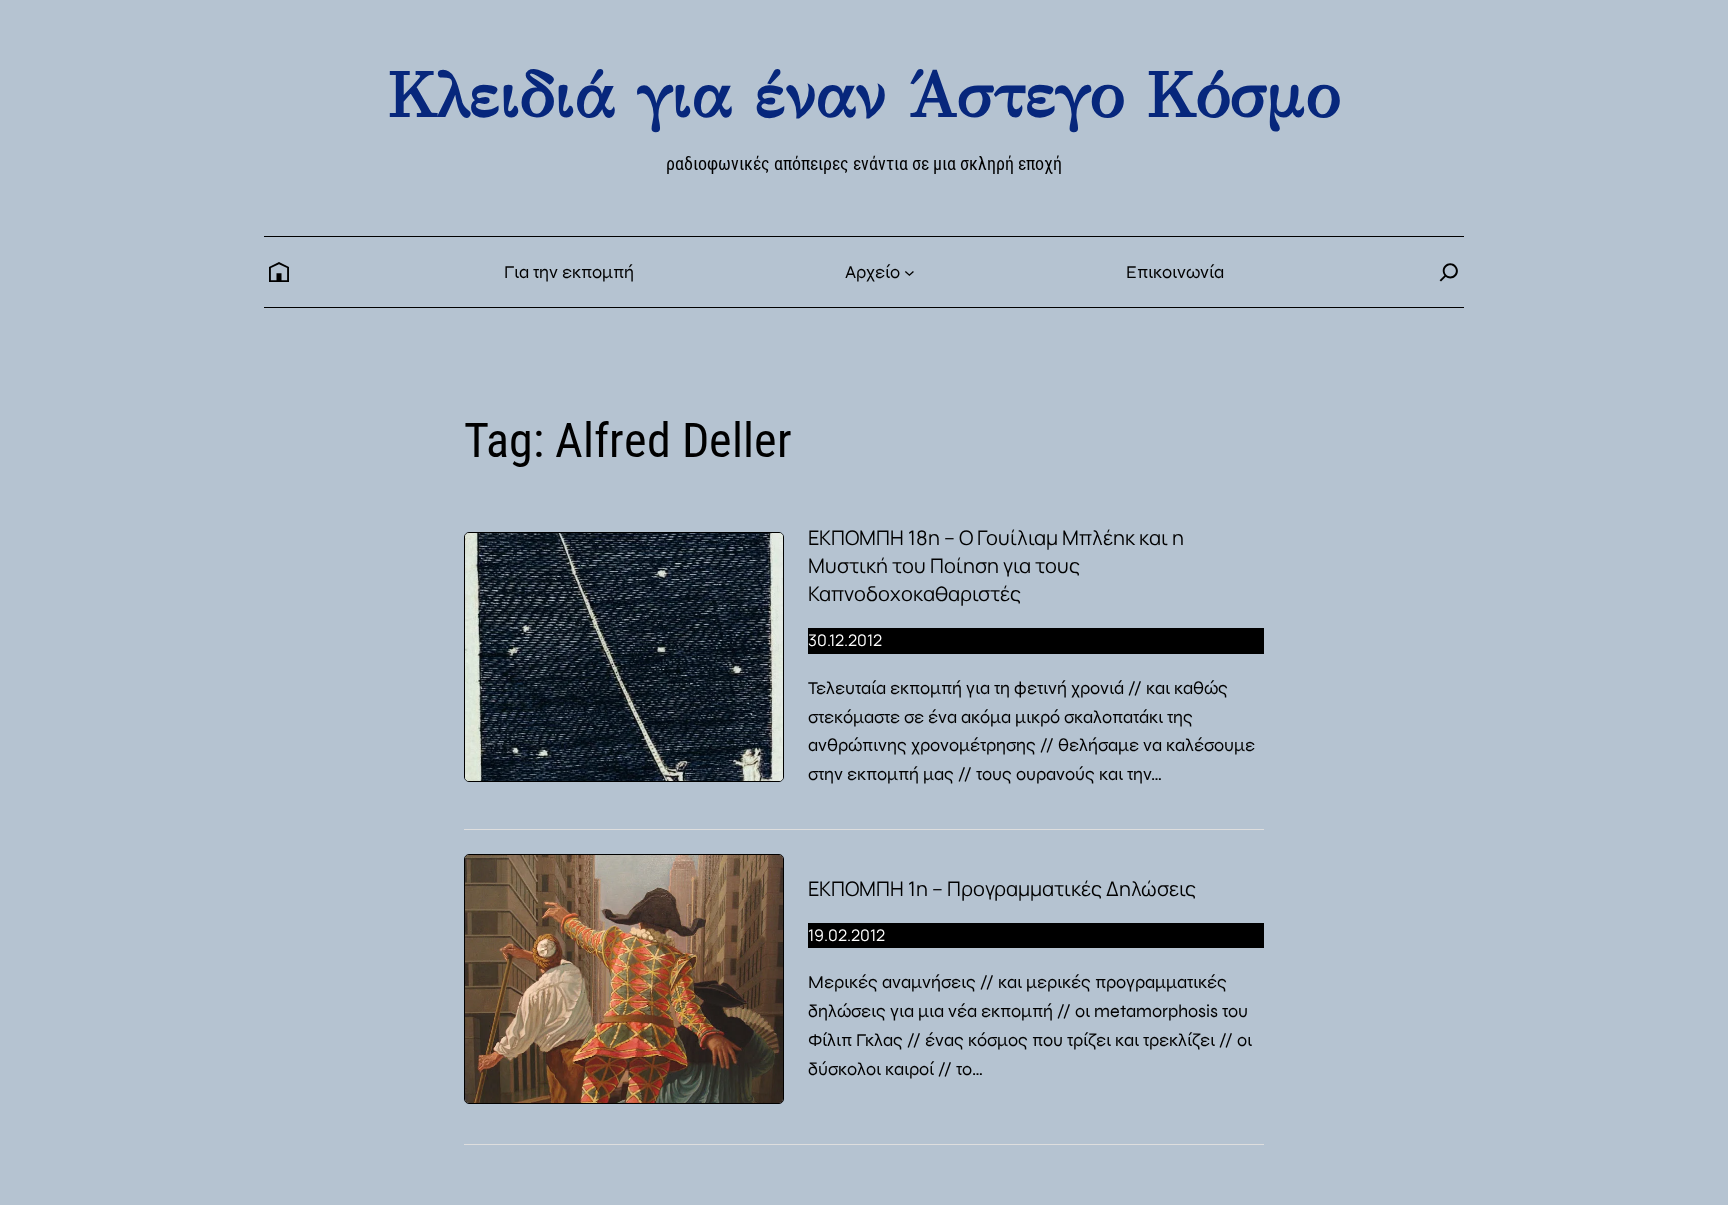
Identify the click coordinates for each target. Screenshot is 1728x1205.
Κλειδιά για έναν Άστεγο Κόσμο (864, 94)
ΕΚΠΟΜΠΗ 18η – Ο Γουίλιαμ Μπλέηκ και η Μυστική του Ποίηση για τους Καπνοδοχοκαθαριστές (996, 565)
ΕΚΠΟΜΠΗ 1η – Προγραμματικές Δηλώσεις (1002, 888)
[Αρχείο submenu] (909, 272)
